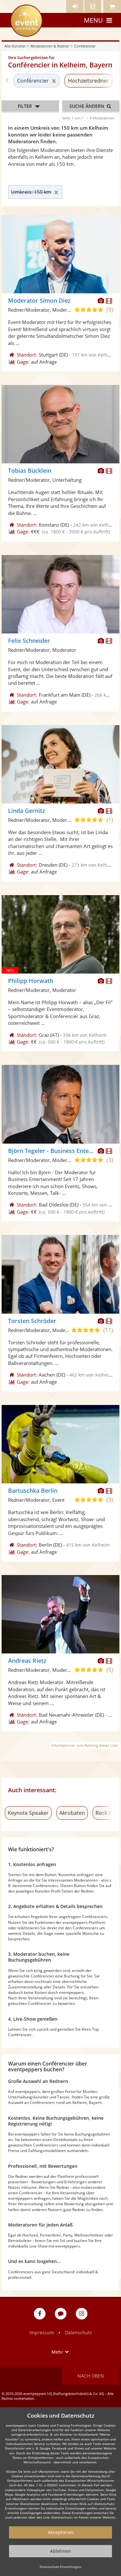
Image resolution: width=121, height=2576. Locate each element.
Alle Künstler (15, 46)
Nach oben (91, 2376)
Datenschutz (78, 2333)
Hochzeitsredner (88, 81)
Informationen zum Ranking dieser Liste (85, 1745)
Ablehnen (60, 2551)
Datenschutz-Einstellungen (60, 2567)
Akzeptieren (61, 2532)
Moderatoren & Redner (50, 46)
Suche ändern (87, 106)
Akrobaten (72, 1813)
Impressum (42, 2333)
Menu (93, 20)
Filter (25, 106)
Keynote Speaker (28, 1813)
